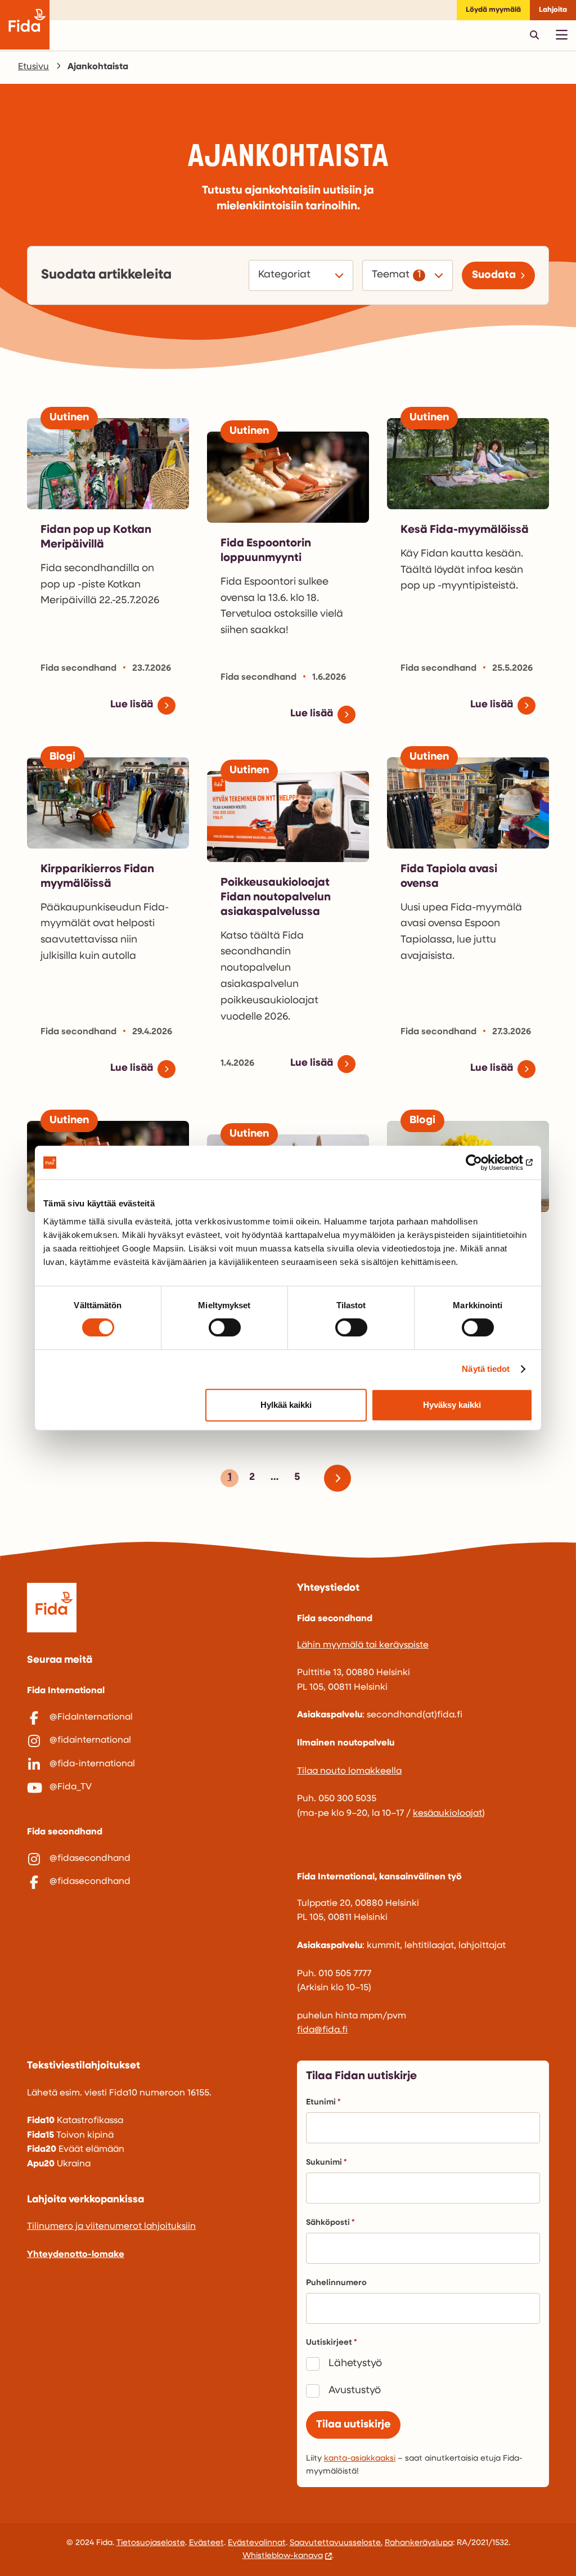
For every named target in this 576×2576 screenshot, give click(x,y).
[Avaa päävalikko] (561, 35)
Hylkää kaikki (286, 1405)
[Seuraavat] (342, 1478)
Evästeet (206, 2543)
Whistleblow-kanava (283, 2556)
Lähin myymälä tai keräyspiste (363, 1645)
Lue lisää (132, 705)
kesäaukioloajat (447, 1814)
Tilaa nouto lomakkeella (349, 1771)
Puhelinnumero (336, 2283)
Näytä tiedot (486, 1369)
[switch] (225, 1327)
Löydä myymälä (493, 10)
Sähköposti (328, 2223)
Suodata (494, 275)
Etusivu (33, 67)
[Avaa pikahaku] (534, 35)
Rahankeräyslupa (419, 2543)
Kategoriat (286, 275)
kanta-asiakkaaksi (360, 2459)
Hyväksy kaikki (452, 1405)
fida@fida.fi (322, 2030)
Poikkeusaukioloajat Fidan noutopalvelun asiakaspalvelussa (276, 897)
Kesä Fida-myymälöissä (465, 530)
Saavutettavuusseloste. (336, 2543)
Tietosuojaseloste (151, 2543)
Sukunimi (324, 2163)
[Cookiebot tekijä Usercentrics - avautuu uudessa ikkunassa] (483, 1163)
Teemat (391, 275)
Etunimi (321, 2102)
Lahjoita (553, 10)
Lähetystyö (355, 2364)
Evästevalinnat (257, 2543)
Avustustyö (355, 2391)
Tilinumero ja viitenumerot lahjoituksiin (111, 2227)
